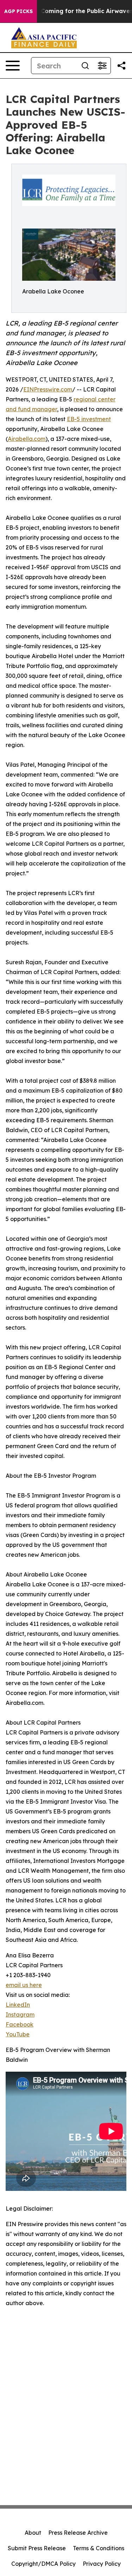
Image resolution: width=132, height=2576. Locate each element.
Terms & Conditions (99, 2548)
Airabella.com (27, 439)
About (33, 2533)
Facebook (20, 2024)
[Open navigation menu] (13, 66)
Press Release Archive (78, 2533)
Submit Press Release (37, 2548)
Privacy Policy (102, 2564)
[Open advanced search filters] (102, 66)
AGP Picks (18, 11)
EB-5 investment (89, 419)
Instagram (20, 2015)
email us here (24, 1985)
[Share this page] (121, 66)
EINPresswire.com (48, 389)
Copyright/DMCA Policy (43, 2564)
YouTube (18, 2034)
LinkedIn (18, 2005)
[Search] (85, 66)
